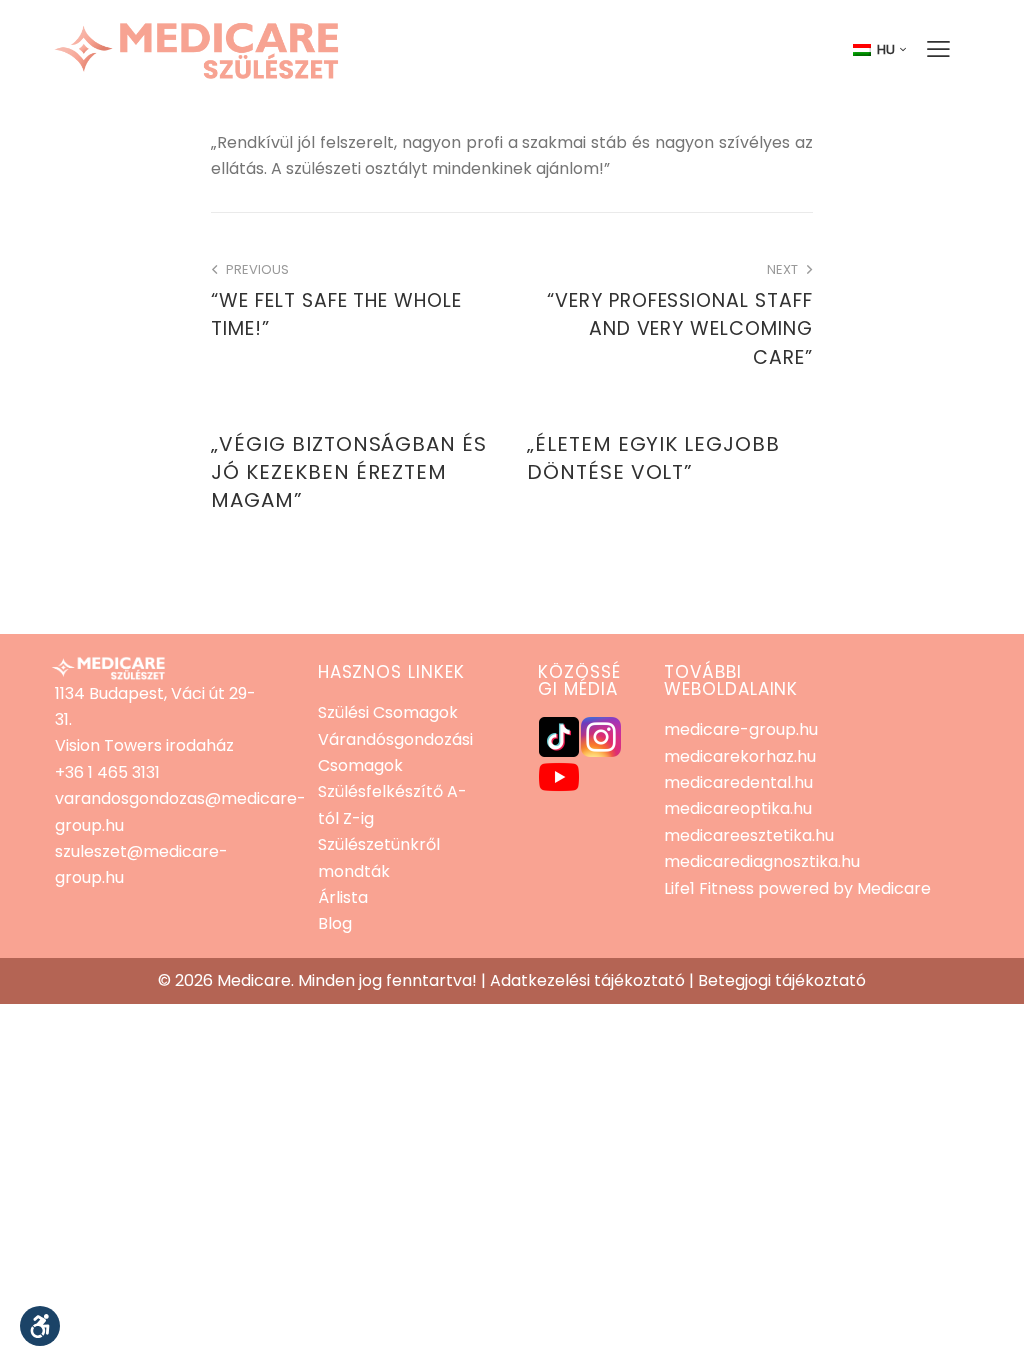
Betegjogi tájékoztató (782, 980)
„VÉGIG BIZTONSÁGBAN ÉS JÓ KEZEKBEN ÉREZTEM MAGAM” (349, 472)
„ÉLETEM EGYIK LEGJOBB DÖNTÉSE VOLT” (653, 458)
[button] (40, 1326)
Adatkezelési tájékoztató (587, 980)
